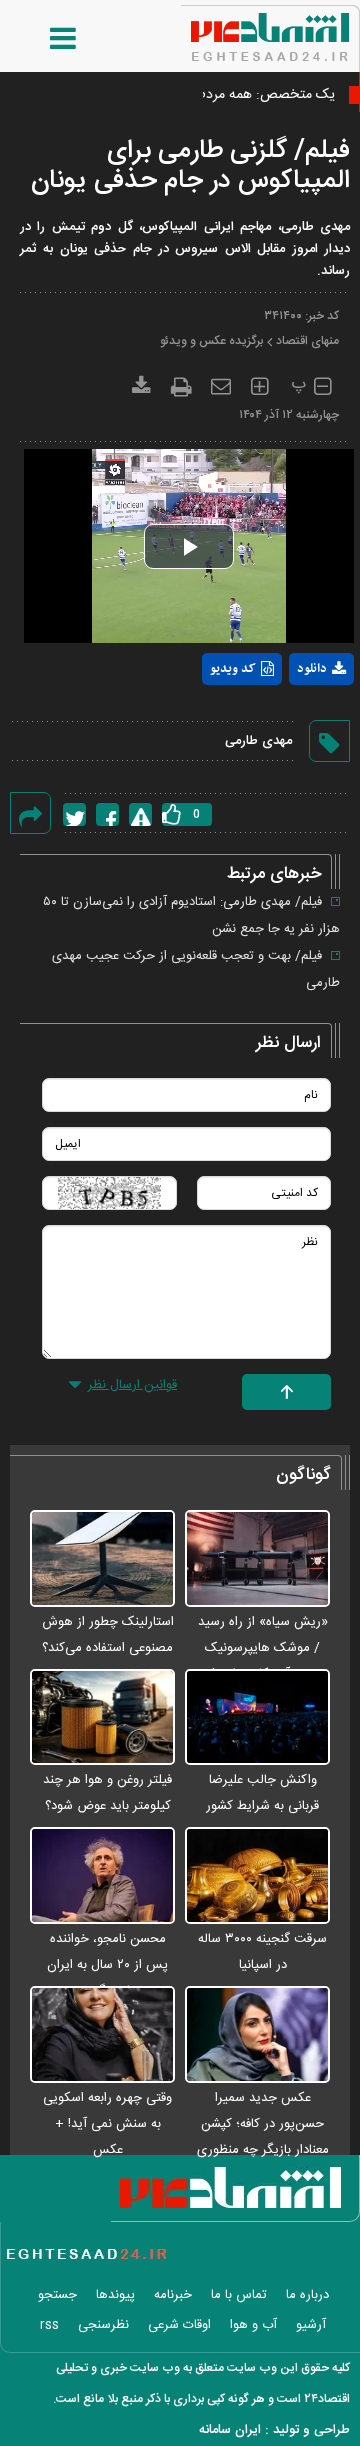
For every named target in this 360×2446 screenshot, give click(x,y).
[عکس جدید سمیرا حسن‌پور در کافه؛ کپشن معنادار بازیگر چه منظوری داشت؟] (257, 2035)
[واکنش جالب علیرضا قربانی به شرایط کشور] (257, 1718)
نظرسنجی (103, 2325)
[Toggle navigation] (43, 39)
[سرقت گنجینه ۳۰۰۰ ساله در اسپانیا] (257, 1876)
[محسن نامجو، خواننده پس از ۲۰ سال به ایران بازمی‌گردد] (102, 1876)
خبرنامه (173, 2295)
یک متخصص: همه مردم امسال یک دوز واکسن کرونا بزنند (172, 95)
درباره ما (307, 2295)
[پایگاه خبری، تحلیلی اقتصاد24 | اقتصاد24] (238, 30)
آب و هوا (253, 2325)
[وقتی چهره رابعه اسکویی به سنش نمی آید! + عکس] (102, 2035)
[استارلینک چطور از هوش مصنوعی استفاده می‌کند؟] (102, 1559)
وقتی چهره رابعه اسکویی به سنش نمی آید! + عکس (107, 2124)
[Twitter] (74, 814)
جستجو (57, 2295)
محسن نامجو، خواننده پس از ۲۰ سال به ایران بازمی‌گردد (107, 1965)
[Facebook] (107, 814)
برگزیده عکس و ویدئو (211, 341)
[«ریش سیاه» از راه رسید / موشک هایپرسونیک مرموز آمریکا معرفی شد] (257, 1559)
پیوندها (115, 2295)
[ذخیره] (141, 383)
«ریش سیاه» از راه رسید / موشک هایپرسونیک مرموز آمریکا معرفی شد (263, 1648)
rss (49, 2325)
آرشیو (311, 2325)
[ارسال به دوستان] (221, 383)
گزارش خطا (140, 814)
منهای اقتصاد (307, 341)
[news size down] (322, 384)
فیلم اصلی (284, 721)
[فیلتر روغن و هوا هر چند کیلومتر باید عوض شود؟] (102, 1718)
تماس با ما (239, 2295)
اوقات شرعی (179, 2325)
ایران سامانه (230, 2430)
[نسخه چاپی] (181, 384)
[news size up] (259, 384)
